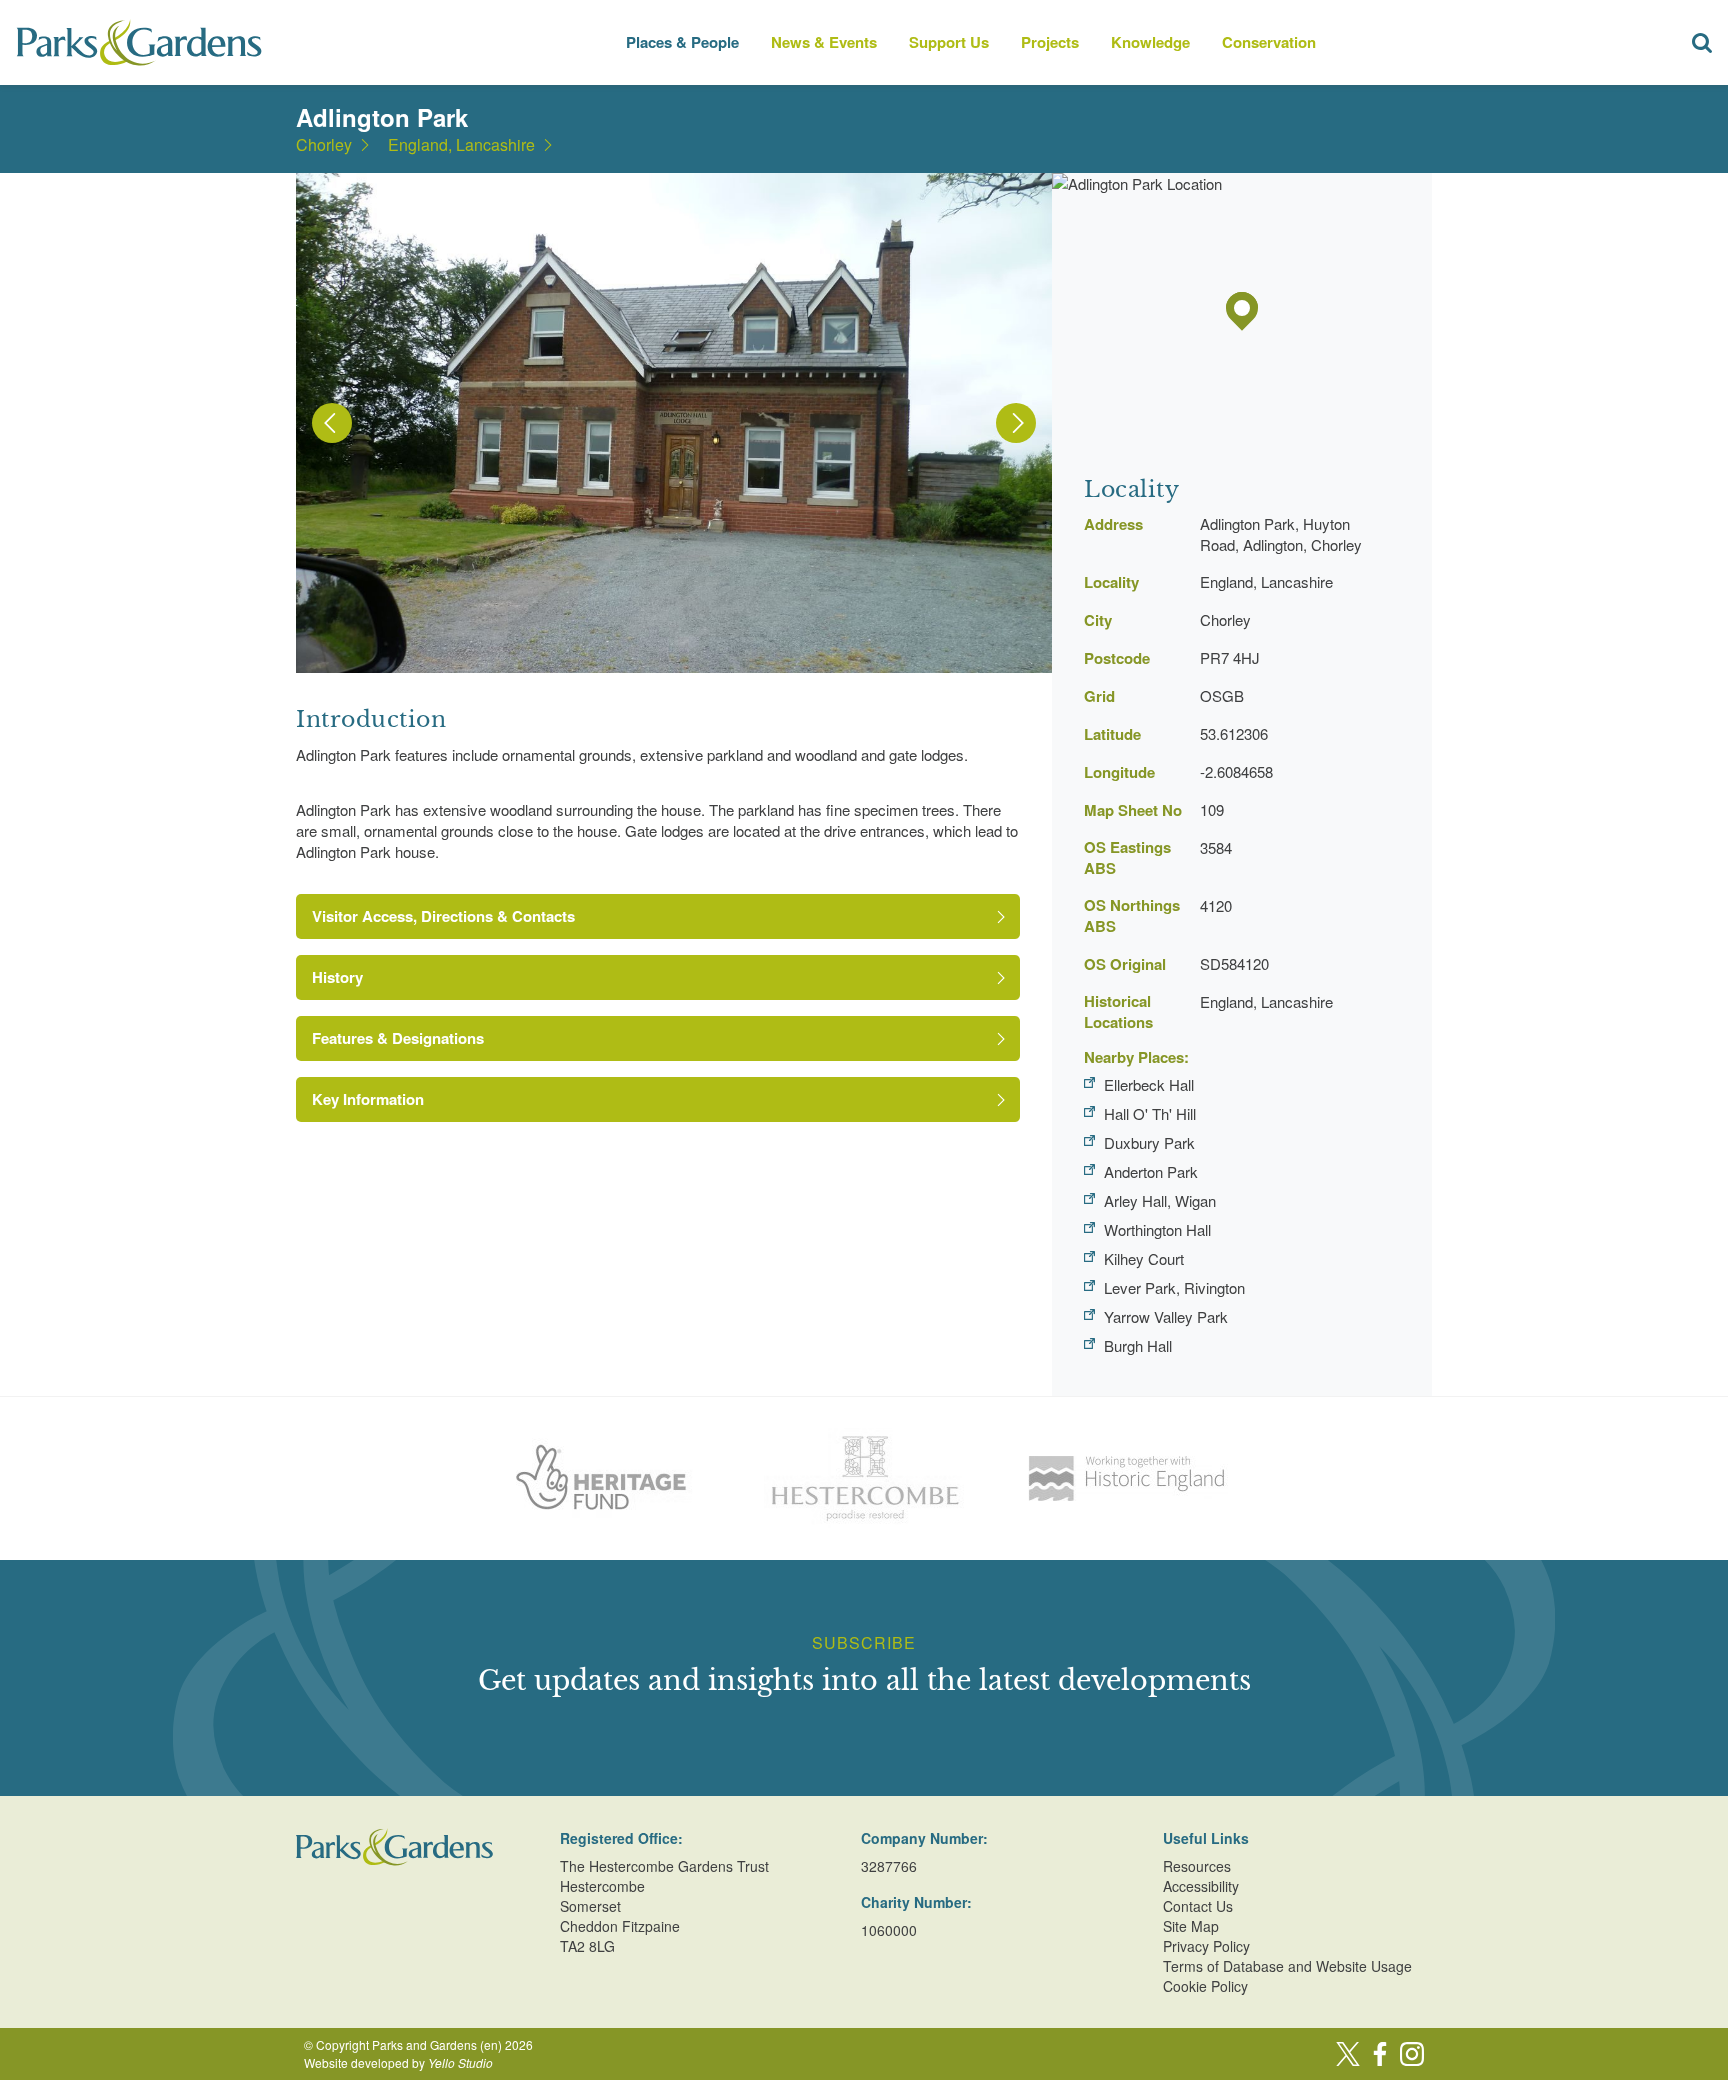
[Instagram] (1412, 2054)
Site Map (1191, 1926)
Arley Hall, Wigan (1160, 1200)
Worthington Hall (1157, 1229)
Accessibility (1201, 1886)
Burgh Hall (1138, 1345)
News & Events (824, 42)
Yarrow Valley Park (1166, 1316)
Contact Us (1198, 1906)
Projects (1050, 42)
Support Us (949, 42)
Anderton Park (1151, 1171)
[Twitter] (1348, 2054)
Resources (1197, 1866)
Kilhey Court (1144, 1258)
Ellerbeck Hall (1149, 1084)
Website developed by (398, 2062)
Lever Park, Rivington (1174, 1287)
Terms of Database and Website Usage (1287, 1966)
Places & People (682, 42)
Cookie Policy (1205, 1986)
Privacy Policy (1206, 1946)
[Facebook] (1380, 2054)
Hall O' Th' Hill (1150, 1113)
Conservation (1269, 42)
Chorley (324, 145)
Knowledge (1150, 42)
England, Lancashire (461, 145)
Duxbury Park (1149, 1142)
